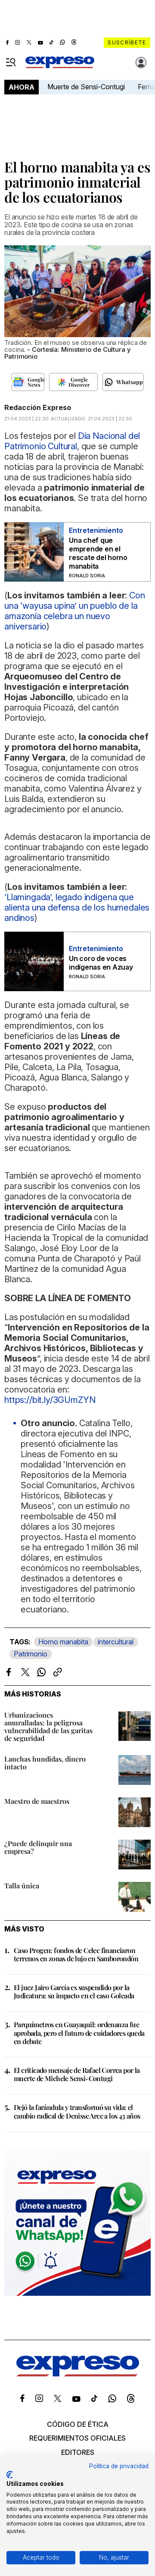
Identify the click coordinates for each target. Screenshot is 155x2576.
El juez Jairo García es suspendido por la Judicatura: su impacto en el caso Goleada (74, 1991)
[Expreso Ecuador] (78, 2374)
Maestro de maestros (37, 1801)
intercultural (116, 1642)
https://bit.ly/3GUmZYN (50, 1400)
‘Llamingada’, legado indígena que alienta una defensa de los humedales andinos (77, 908)
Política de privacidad (119, 2466)
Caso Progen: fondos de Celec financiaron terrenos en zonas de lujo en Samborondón (76, 1954)
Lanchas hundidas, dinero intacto (45, 1763)
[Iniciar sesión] (141, 63)
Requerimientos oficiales (77, 2438)
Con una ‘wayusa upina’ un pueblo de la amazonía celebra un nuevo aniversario (75, 611)
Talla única (22, 1886)
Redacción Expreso (38, 407)
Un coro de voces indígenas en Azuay (101, 963)
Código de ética (78, 2424)
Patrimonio (31, 1654)
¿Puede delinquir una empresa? (38, 1847)
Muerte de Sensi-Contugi (86, 87)
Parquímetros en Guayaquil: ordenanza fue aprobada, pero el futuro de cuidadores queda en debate (79, 2033)
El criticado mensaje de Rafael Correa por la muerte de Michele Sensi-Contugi (77, 2074)
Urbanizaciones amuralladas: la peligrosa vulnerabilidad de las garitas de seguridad (48, 1726)
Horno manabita (63, 1642)
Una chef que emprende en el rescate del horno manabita (98, 553)
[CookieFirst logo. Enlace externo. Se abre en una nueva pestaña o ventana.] (10, 2475)
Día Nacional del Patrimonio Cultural (72, 441)
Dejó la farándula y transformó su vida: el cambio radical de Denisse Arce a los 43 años (77, 2111)
